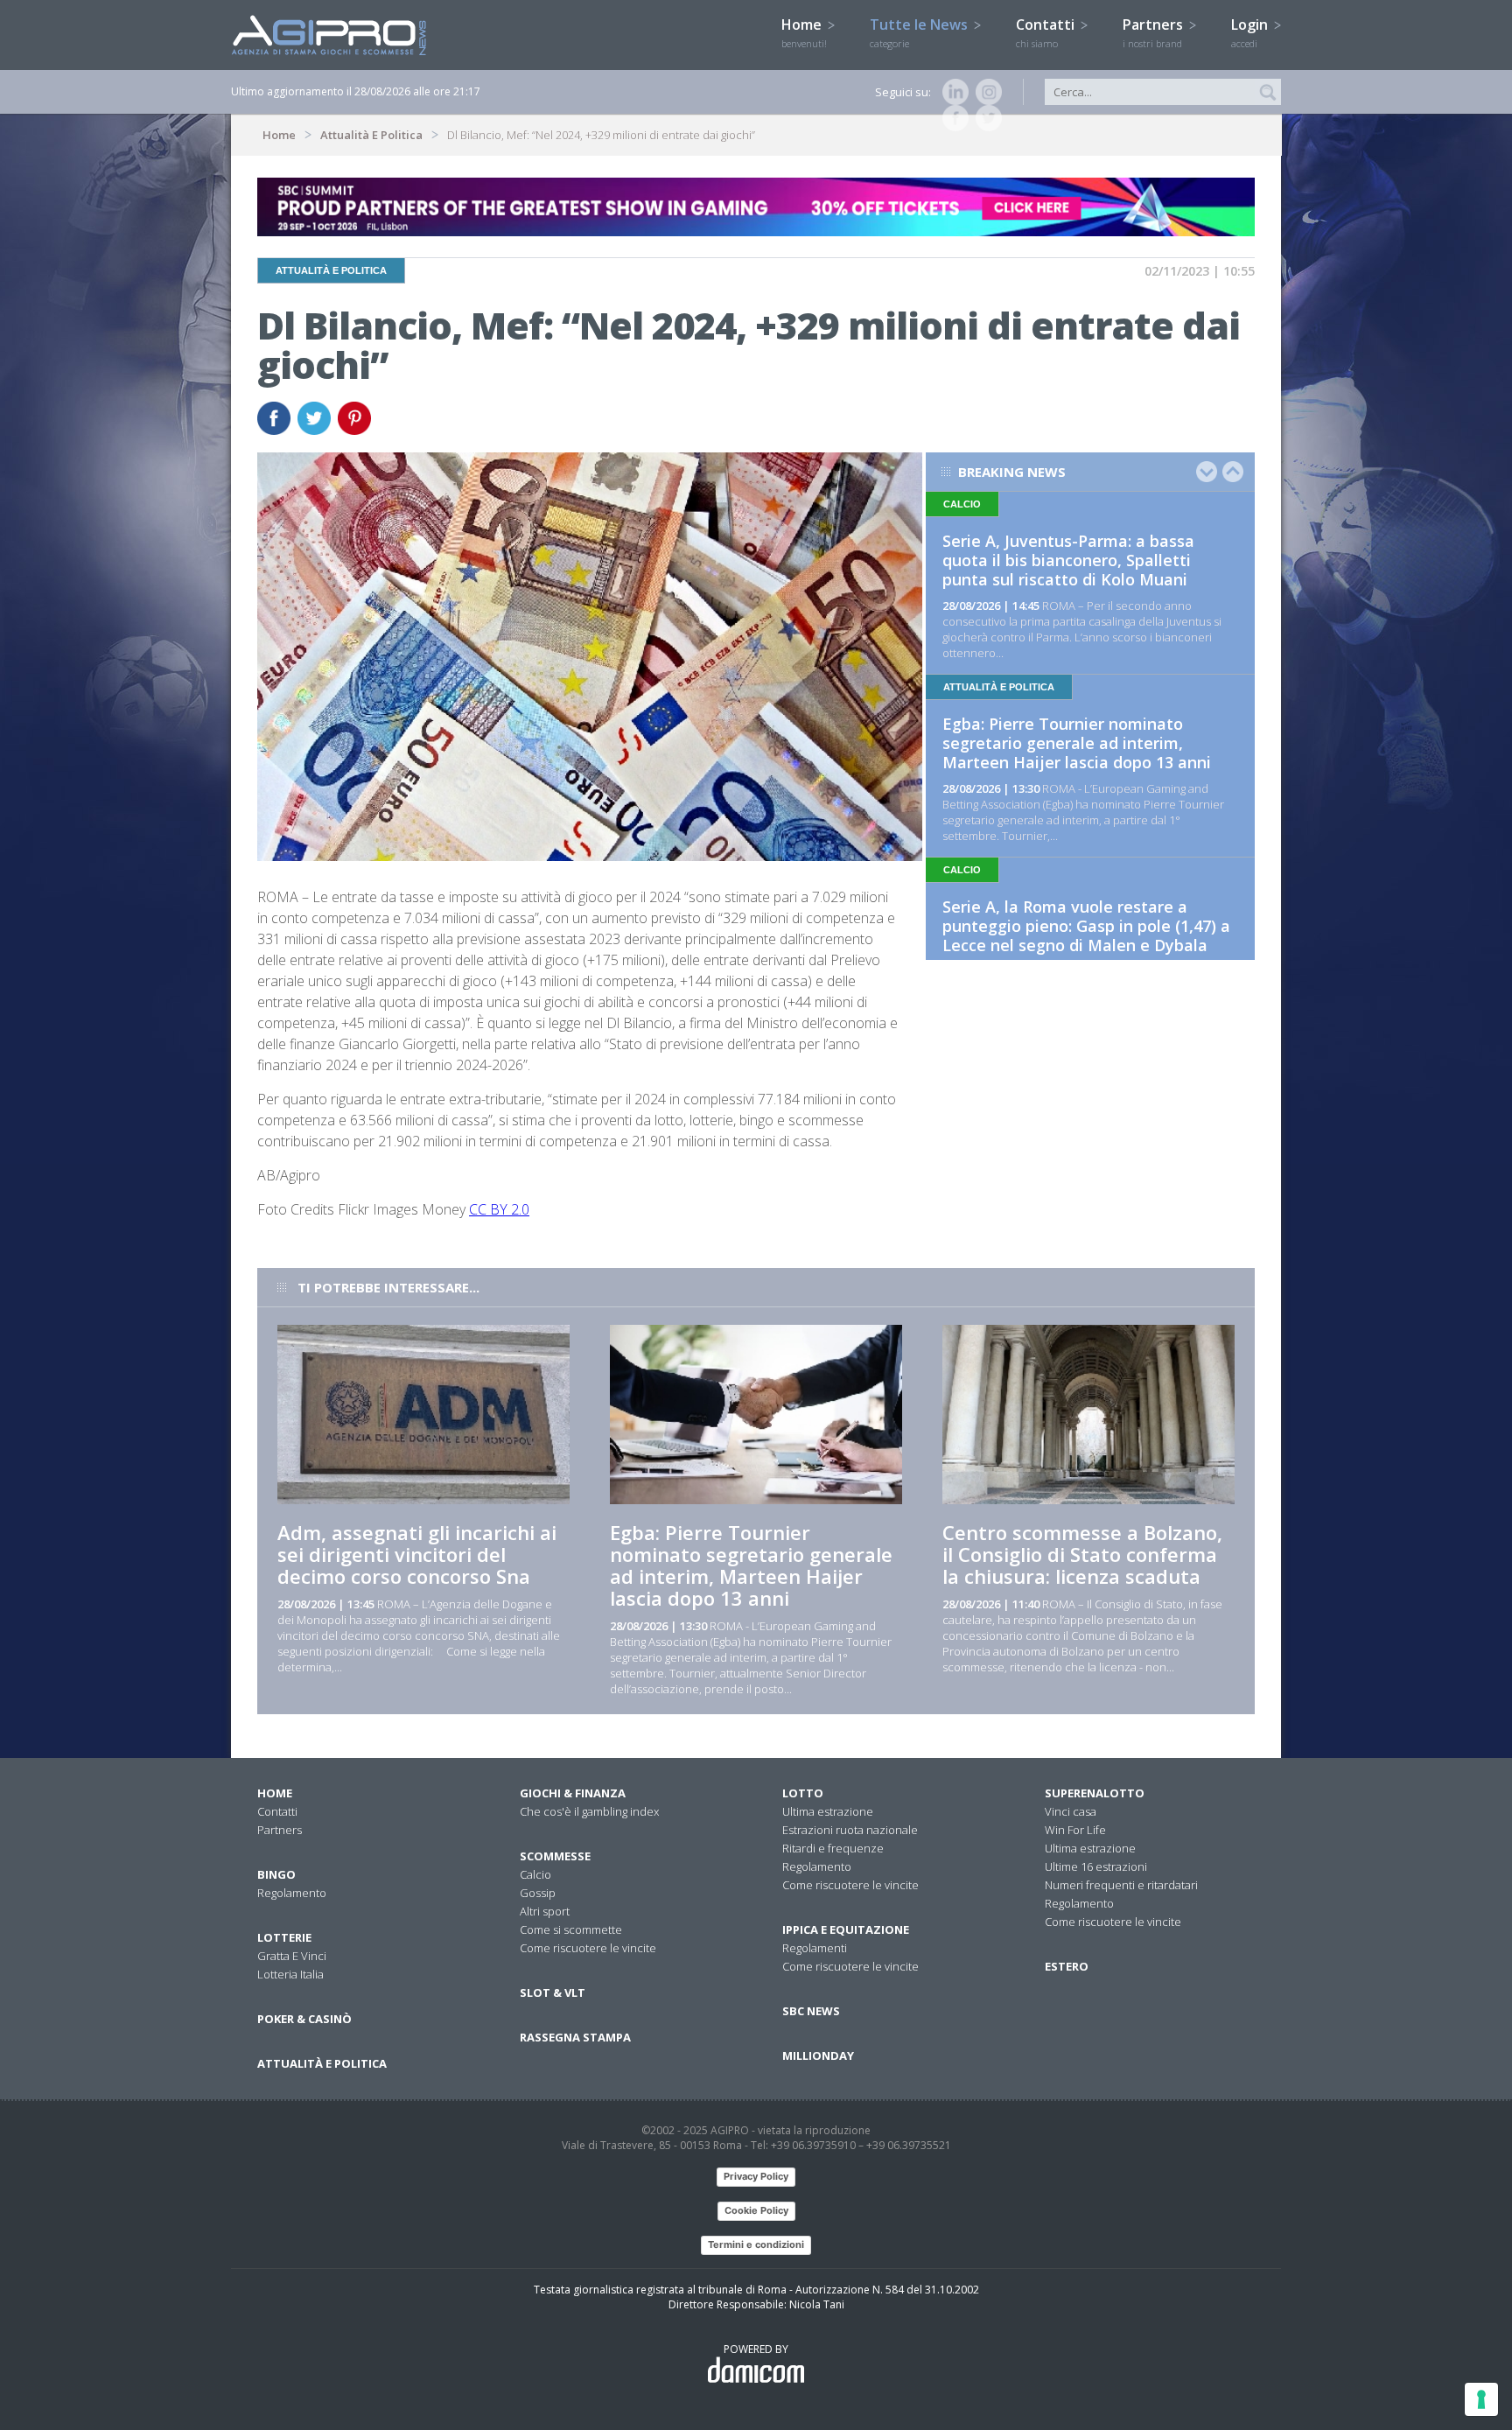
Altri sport (545, 1911)
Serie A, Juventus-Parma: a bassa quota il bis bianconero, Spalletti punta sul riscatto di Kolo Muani (1068, 560)
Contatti (1047, 32)
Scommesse (555, 1856)
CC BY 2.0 (499, 1209)
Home (804, 32)
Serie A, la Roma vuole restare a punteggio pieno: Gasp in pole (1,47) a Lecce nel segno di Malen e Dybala (1086, 926)
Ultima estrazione (828, 1811)
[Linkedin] (952, 92)
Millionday (818, 2055)
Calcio (535, 1874)
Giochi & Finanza (573, 1793)
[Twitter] (985, 118)
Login (1251, 32)
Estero (1067, 1966)
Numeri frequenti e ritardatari (1121, 1885)
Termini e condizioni (756, 2244)
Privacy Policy (756, 2176)
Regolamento (292, 1893)
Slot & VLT (553, 1992)
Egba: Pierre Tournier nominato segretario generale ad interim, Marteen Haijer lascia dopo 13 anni (1077, 743)
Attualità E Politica (371, 135)
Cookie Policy (756, 2210)
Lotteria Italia (290, 1974)
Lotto (803, 1793)
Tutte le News (920, 32)
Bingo (276, 1874)
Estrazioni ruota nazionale (850, 1830)
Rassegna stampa (575, 2037)
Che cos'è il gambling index (589, 1811)
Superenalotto (1095, 1793)
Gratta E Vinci (292, 1956)
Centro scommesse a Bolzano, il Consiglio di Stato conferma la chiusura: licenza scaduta (1082, 1554)
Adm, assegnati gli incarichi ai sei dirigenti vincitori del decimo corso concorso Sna (417, 1554)
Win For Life (1075, 1830)
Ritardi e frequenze (833, 1848)
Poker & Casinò (304, 2019)
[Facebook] (952, 118)
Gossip (538, 1893)
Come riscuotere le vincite (588, 1948)
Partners (1155, 32)
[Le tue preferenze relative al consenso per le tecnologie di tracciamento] (1481, 2399)
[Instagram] (985, 92)
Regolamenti (815, 1948)
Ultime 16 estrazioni (1096, 1866)
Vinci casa (1071, 1811)
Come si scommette (571, 1929)
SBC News (811, 2011)
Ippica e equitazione (846, 1929)
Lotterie (284, 1937)
